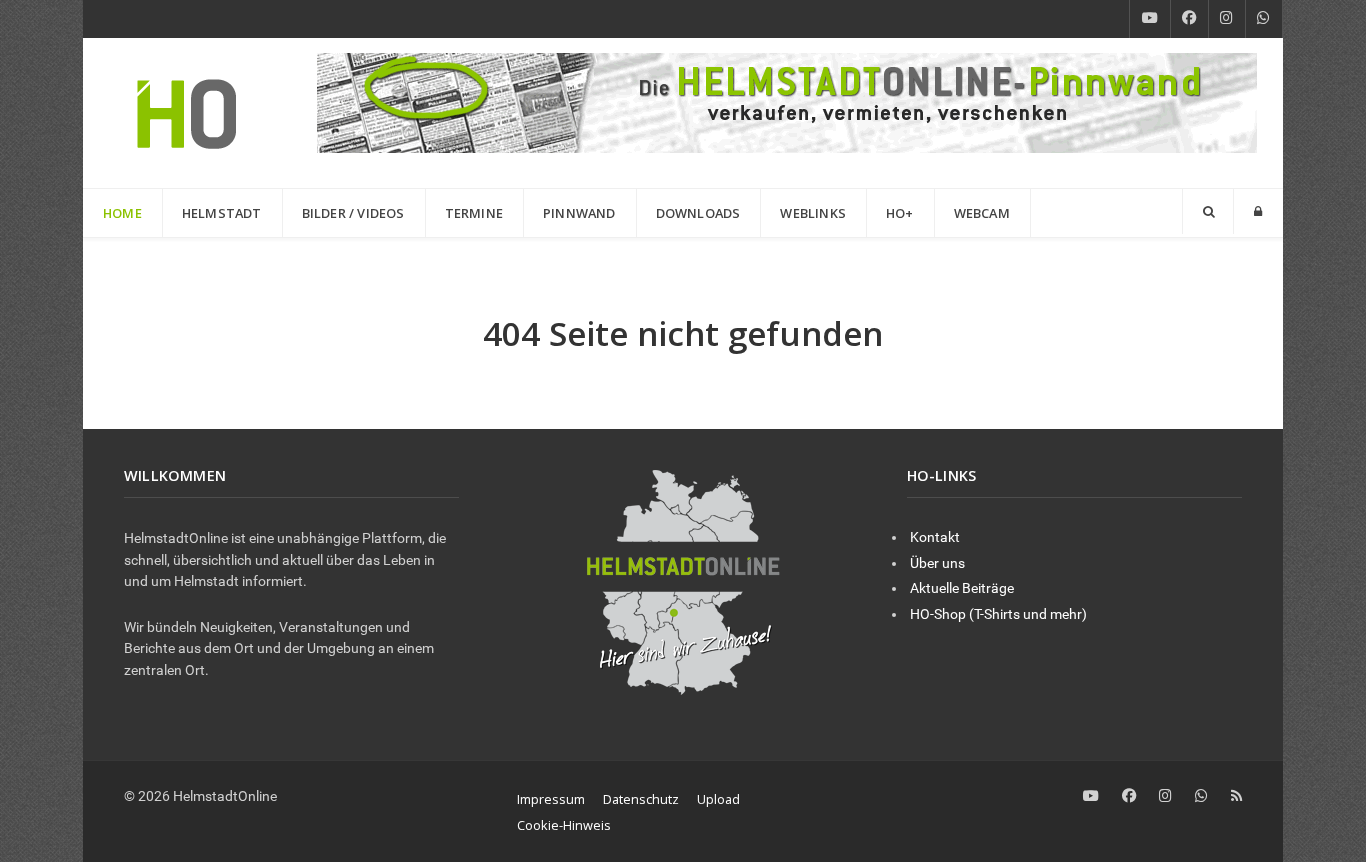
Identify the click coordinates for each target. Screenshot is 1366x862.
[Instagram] (1227, 19)
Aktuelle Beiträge (962, 588)
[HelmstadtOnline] (187, 113)
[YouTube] (1150, 19)
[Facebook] (1189, 19)
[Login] (1258, 211)
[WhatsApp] (1264, 19)
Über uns (937, 563)
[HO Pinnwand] (787, 101)
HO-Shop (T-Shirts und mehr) (998, 614)
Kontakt (935, 537)
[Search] (1208, 211)
